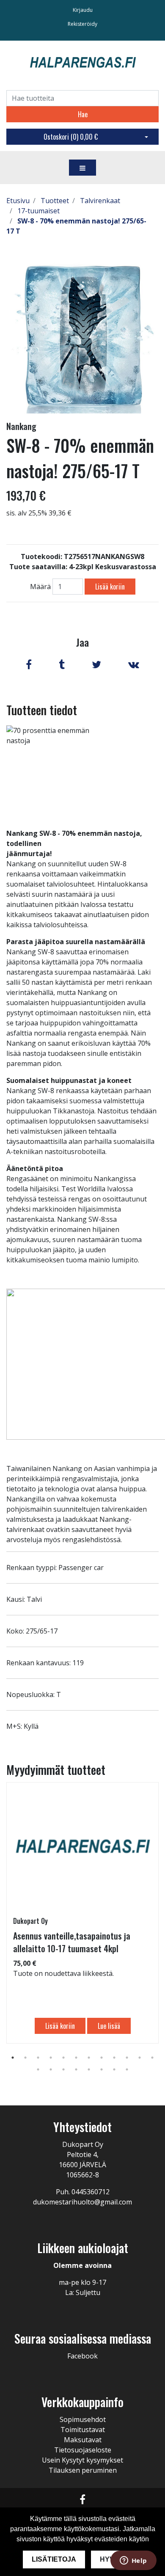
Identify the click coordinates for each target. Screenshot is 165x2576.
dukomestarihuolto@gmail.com (82, 2202)
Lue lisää (109, 2026)
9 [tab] (114, 2058)
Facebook (82, 2356)
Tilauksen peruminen (83, 2470)
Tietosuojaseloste (83, 2450)
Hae (83, 114)
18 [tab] (102, 2069)
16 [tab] (76, 2069)
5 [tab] (63, 2058)
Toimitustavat (83, 2430)
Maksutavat (83, 2440)
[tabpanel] (82, 1913)
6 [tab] (76, 2058)
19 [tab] (114, 2069)
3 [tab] (38, 2058)
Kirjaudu (83, 10)
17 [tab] (89, 2069)
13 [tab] (38, 2069)
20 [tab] (127, 2069)
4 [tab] (51, 2058)
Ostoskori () (71, 137)
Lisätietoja (54, 2559)
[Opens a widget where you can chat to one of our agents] (133, 2561)
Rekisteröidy (82, 24)
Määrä (40, 587)
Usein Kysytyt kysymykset (82, 2460)
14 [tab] (51, 2069)
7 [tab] (89, 2058)
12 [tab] (152, 2058)
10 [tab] (127, 2058)
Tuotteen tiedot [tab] (42, 710)
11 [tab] (140, 2058)
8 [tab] (102, 2058)
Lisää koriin (110, 587)
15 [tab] (63, 2069)
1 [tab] (13, 2058)
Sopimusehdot (83, 2419)
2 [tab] (25, 2058)
